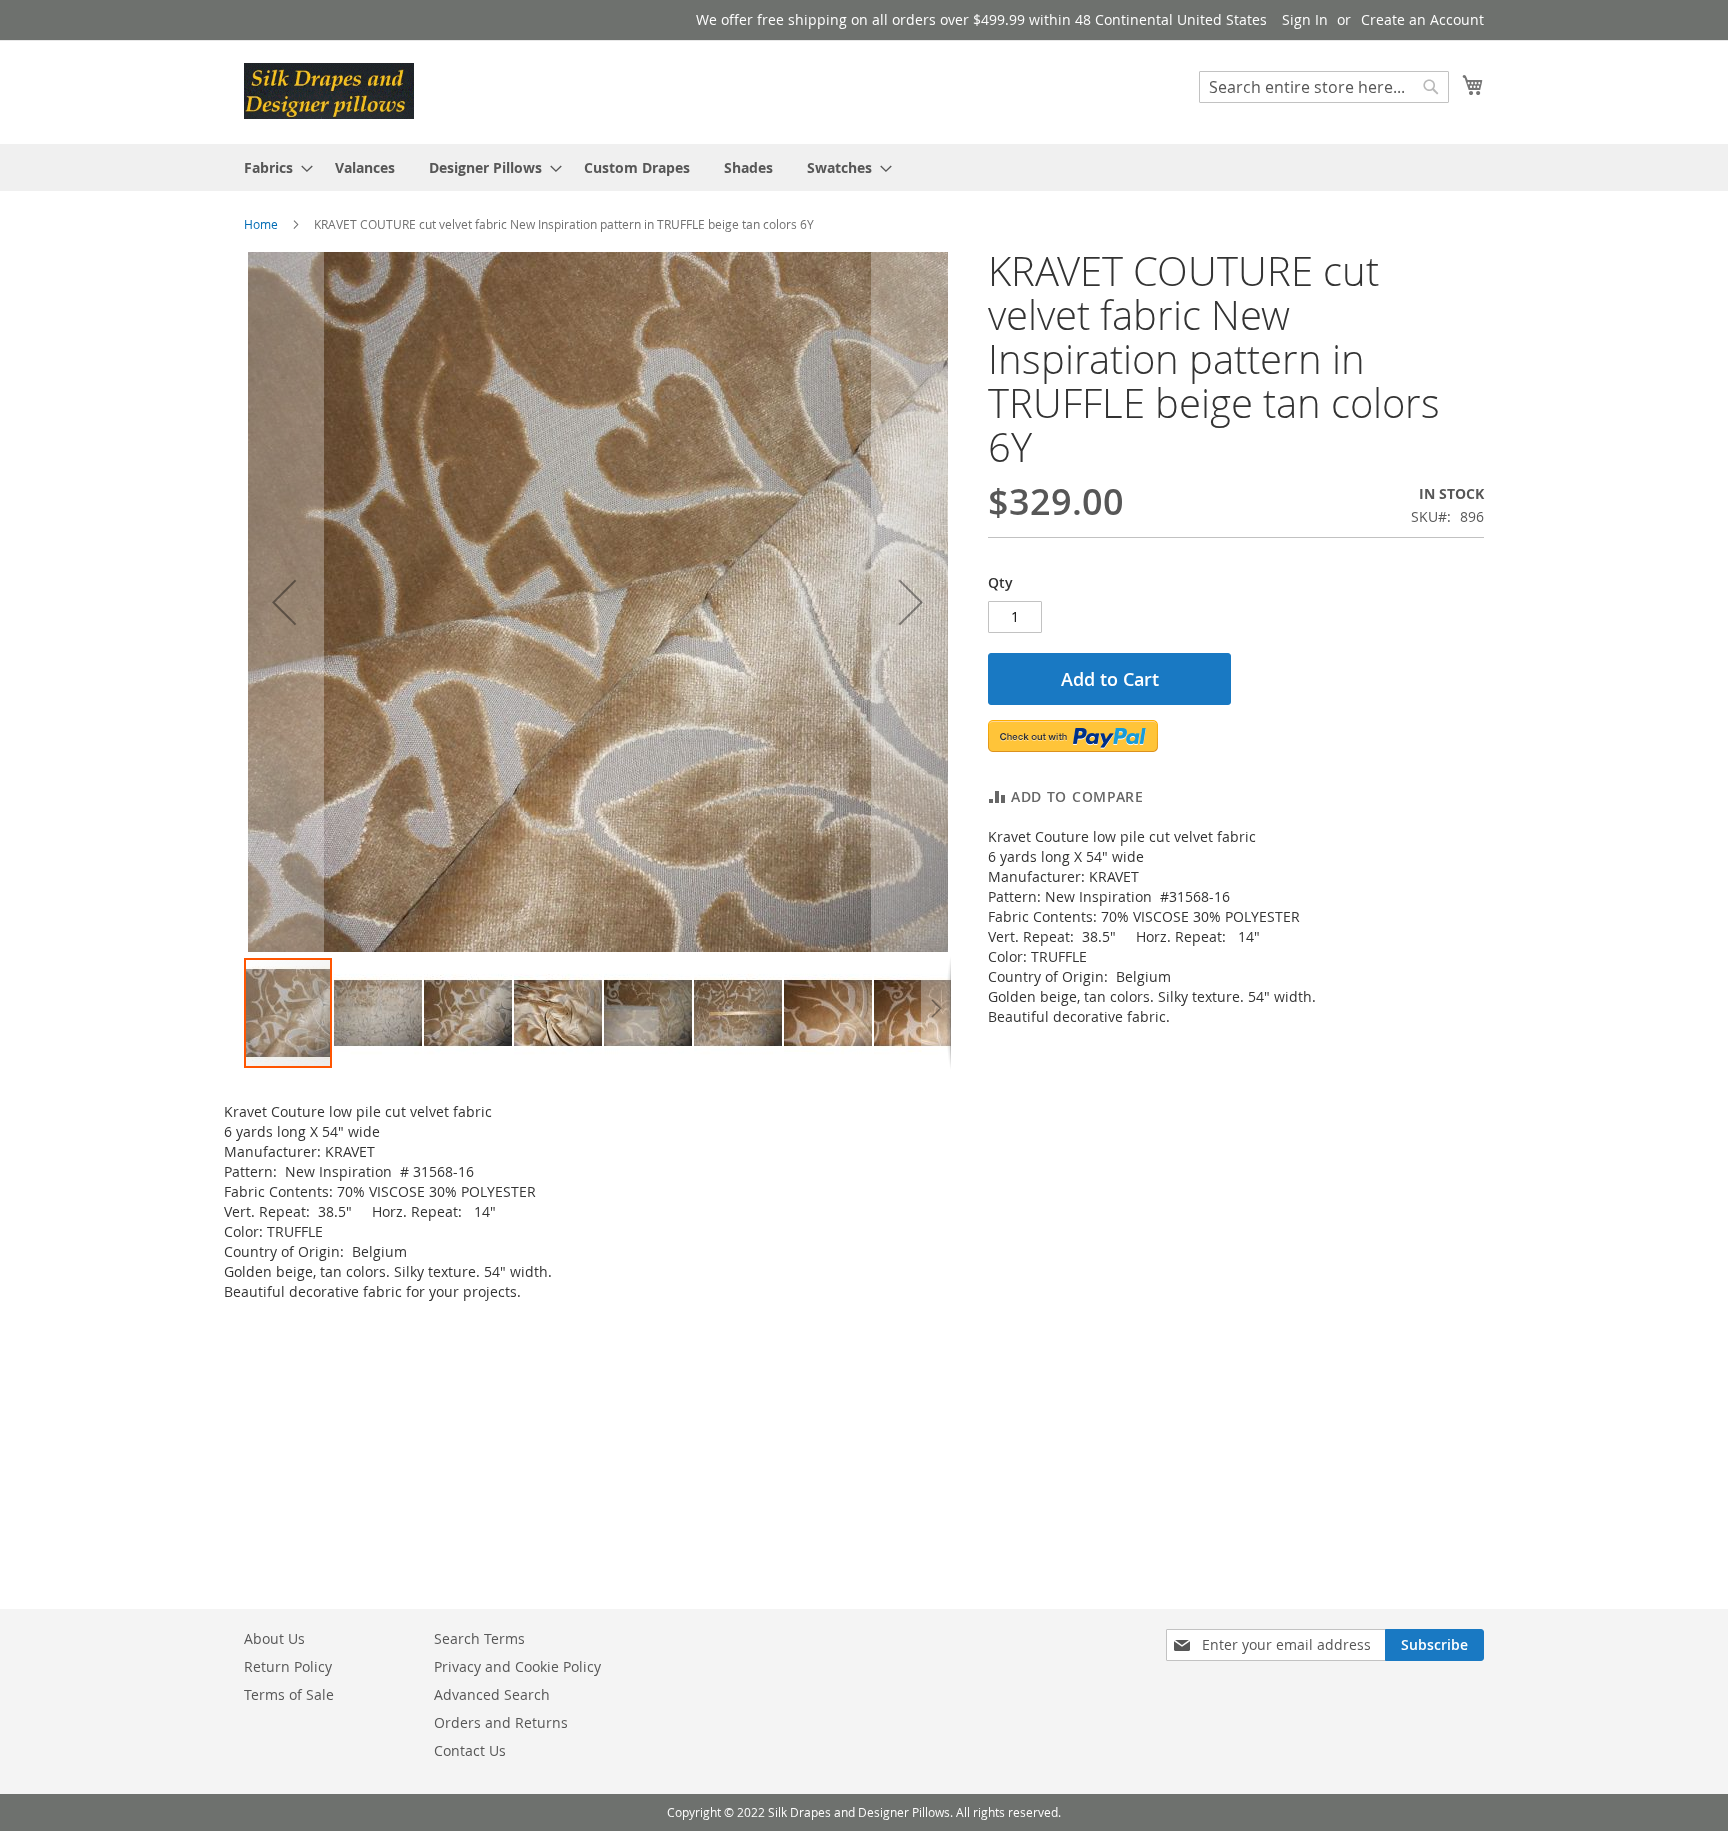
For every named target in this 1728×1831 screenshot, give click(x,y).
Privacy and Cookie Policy (517, 1666)
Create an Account (1422, 19)
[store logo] (329, 91)
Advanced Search (492, 1694)
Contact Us (470, 1750)
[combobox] (1324, 87)
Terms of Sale (289, 1694)
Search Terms (479, 1638)
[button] (284, 602)
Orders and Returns (501, 1722)
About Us (274, 1638)
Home (261, 224)
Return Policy (288, 1666)
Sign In (1305, 19)
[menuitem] (272, 167)
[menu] (864, 167)
